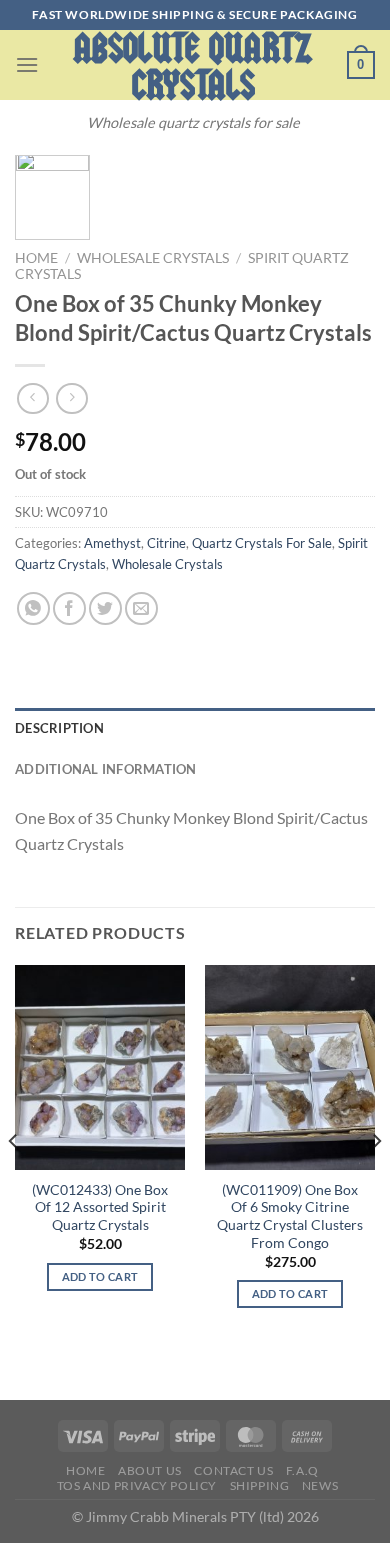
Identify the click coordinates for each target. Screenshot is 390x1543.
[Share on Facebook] (69, 608)
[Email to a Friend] (141, 608)
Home (36, 258)
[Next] (376, 1180)
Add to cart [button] (100, 1276)
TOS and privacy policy (137, 1485)
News (320, 1485)
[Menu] (27, 64)
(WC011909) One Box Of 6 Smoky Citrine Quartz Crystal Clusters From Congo (290, 1216)
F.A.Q (302, 1470)
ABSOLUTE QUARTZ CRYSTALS (193, 67)
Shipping (260, 1485)
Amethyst (112, 543)
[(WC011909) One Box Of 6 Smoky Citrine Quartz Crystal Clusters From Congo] (290, 1067)
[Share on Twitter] (105, 608)
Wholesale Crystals (153, 258)
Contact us (233, 1470)
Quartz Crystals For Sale (262, 543)
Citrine (166, 543)
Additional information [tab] (106, 769)
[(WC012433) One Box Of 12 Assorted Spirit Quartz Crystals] (100, 1067)
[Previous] (14, 1180)
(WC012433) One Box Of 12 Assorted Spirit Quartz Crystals (100, 1207)
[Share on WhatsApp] (33, 608)
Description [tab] (59, 728)
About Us (150, 1470)
